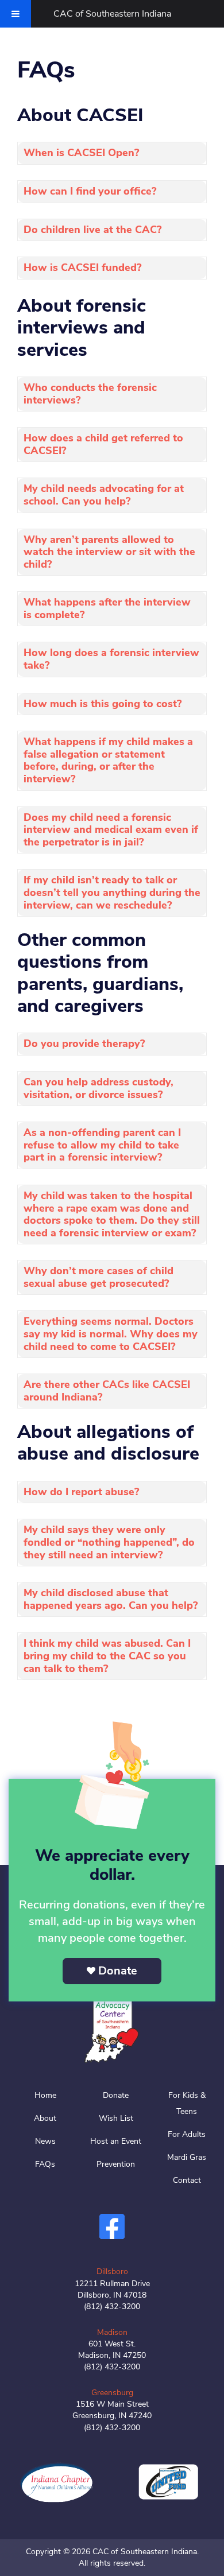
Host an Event (116, 2141)
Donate (118, 1971)
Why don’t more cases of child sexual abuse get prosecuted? (99, 1277)
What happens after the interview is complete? (107, 608)
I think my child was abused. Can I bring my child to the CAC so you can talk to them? (107, 1656)
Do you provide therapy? (84, 1043)
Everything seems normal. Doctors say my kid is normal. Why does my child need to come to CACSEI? (111, 1334)
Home (45, 2095)
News (45, 2141)
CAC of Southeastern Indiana (112, 14)
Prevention (116, 2164)
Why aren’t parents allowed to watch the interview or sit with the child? (109, 552)
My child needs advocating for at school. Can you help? (104, 495)
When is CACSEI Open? (81, 153)
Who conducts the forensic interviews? (90, 394)
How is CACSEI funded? (82, 267)
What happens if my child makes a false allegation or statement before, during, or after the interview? (108, 760)
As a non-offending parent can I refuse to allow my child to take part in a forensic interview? (102, 1145)
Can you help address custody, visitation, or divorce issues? (99, 1088)
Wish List (116, 2118)
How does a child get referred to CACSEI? (103, 444)
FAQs (45, 2164)
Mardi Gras (187, 2157)
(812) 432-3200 (112, 2307)
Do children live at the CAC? (92, 230)
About (45, 2118)
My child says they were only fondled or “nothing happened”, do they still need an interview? (109, 1542)
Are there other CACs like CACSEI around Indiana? (107, 1391)
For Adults (187, 2134)
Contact (187, 2180)
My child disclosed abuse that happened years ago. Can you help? (111, 1599)
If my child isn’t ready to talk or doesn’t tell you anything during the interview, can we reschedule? (112, 892)
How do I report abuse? (81, 1492)
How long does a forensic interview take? (111, 659)
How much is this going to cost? (103, 704)
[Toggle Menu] (16, 14)
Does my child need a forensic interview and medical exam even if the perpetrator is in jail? (111, 830)
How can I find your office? (90, 191)
